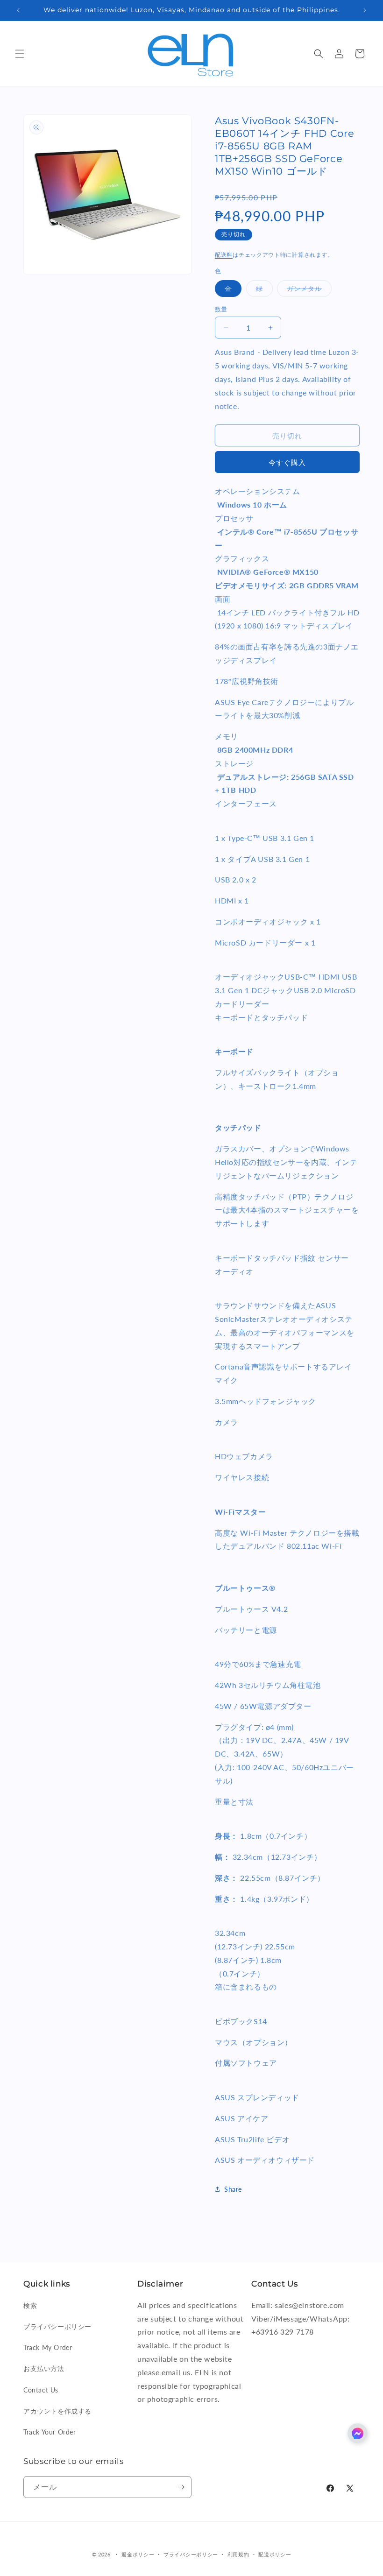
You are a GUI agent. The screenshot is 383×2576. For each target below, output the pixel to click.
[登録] (181, 2487)
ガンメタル (308, 290)
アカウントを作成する (57, 2411)
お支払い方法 (44, 2368)
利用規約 (238, 2554)
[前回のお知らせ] (18, 10)
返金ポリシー (138, 2554)
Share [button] (233, 2189)
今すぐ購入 (287, 462)
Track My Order (48, 2347)
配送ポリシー (275, 2554)
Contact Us (41, 2390)
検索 (30, 2305)
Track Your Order (50, 2432)
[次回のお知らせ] (365, 10)
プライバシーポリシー (57, 2326)
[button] (20, 54)
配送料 (224, 255)
